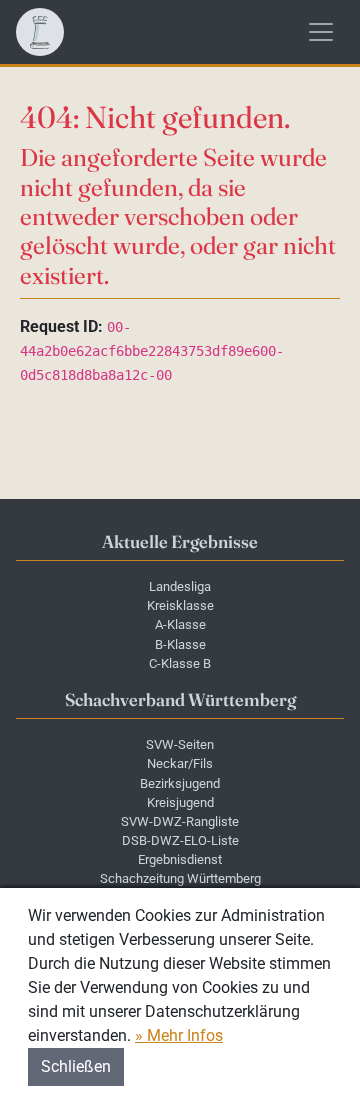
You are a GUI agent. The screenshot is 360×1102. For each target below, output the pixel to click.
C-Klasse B (180, 663)
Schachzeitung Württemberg (180, 878)
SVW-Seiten (180, 744)
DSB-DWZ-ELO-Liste (180, 840)
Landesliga (180, 586)
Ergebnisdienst (180, 859)
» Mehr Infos (179, 1035)
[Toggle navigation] (321, 32)
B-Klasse (180, 644)
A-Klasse (180, 624)
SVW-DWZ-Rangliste (180, 821)
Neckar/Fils (180, 763)
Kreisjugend (180, 802)
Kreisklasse (180, 605)
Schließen (76, 1066)
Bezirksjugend (180, 783)
